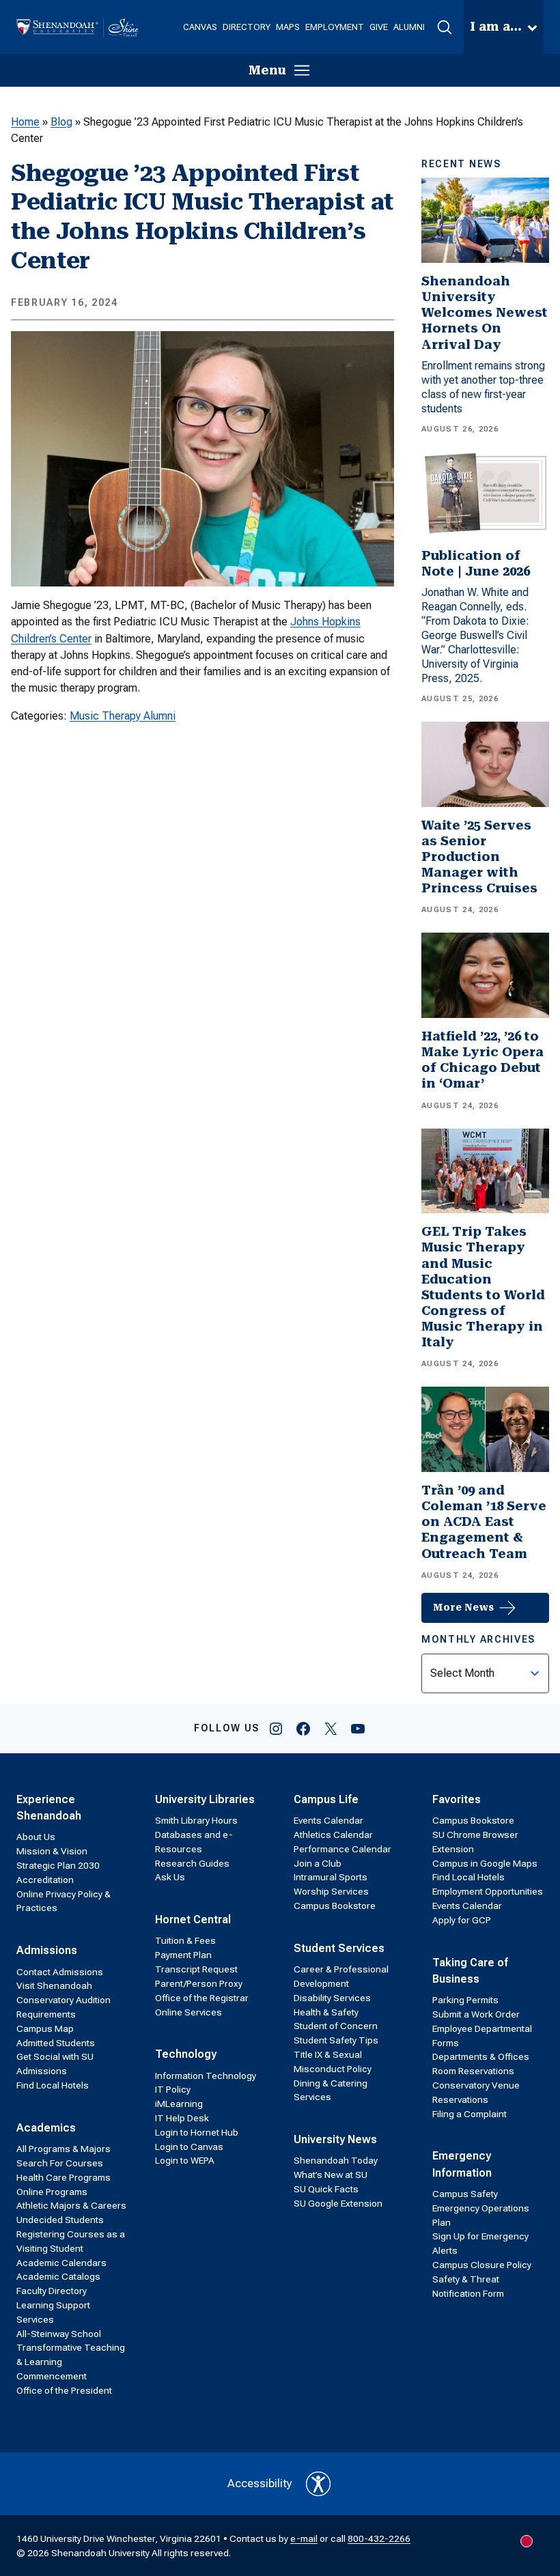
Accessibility (260, 2483)
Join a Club (318, 1863)
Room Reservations (473, 2071)
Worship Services (331, 1891)
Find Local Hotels (53, 2085)
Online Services (188, 2012)
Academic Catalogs (58, 2276)
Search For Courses (60, 2163)
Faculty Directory (52, 2291)
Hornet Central (193, 1920)
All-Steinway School (59, 2334)
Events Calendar (328, 1820)
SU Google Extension (338, 2203)
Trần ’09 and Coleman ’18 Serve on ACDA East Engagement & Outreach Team (484, 1522)
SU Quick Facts (326, 2189)
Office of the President (64, 2390)
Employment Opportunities (488, 1891)
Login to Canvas (189, 2147)
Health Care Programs (64, 2177)
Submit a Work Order (476, 2014)
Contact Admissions (60, 1972)
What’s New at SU (331, 2175)
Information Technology (206, 2076)
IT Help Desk (182, 2118)
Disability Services (332, 1998)
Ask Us (170, 1877)
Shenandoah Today (336, 2160)
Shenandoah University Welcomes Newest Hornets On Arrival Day (485, 313)
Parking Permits (465, 2000)
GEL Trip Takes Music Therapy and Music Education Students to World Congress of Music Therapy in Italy (483, 1287)
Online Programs (52, 2192)
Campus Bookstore (335, 1906)
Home (25, 122)
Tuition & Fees (185, 1940)
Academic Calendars (61, 2263)
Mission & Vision (52, 1851)
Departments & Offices (481, 2056)
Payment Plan (183, 1955)
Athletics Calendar (333, 1835)
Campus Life (326, 1799)
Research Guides (192, 1863)
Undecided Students (60, 2220)
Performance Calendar (342, 1849)
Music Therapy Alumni (123, 716)
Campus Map (45, 2028)
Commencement (52, 2376)
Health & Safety (326, 2012)
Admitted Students (56, 2043)
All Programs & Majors (64, 2149)
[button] (444, 27)
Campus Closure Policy (482, 2265)
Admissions (47, 1950)
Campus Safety (465, 2194)
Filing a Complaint (470, 2114)
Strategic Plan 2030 (58, 1865)
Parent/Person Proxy (199, 1983)
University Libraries (205, 1799)
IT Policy (173, 2089)
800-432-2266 (379, 2538)
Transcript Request (196, 1969)
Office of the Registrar (202, 1998)
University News (335, 2139)
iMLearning (179, 2104)
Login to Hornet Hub (197, 2132)
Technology (186, 2054)
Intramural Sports (331, 1877)
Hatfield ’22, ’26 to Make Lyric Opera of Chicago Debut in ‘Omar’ (482, 1060)
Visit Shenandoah (54, 1985)
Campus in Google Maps (485, 1863)
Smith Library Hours (196, 1820)
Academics (46, 2128)
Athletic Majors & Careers (71, 2205)
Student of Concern (336, 2026)
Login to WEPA (185, 2160)
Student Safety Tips (336, 2040)
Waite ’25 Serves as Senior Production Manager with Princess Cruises (479, 857)
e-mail (304, 2538)
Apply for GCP (462, 1920)
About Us (36, 1837)
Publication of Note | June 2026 (476, 564)
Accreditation (45, 1880)
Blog (61, 122)
